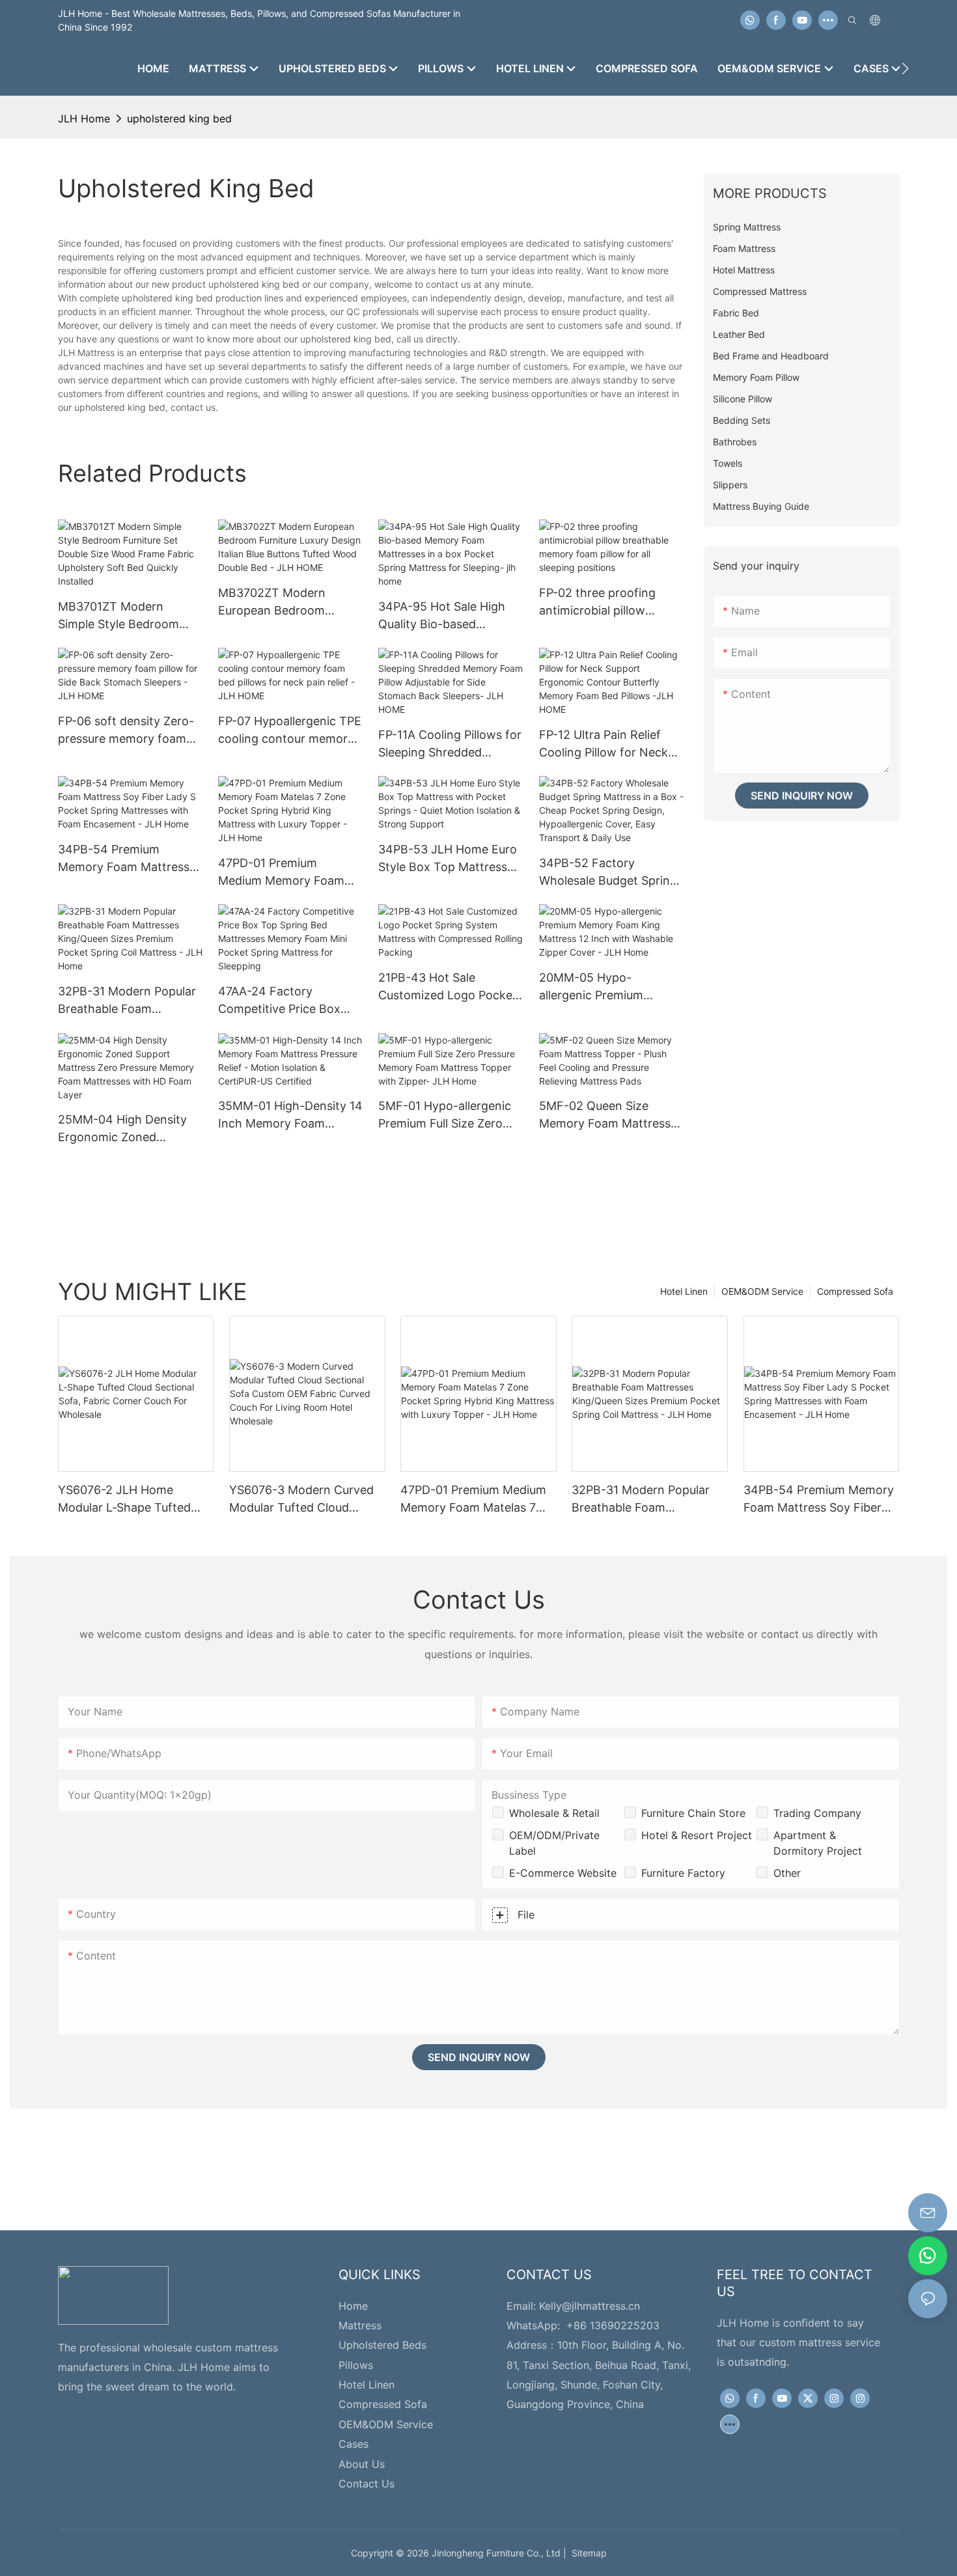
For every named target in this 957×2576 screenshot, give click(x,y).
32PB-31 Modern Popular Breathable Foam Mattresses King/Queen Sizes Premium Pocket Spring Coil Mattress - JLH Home (127, 1001)
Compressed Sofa (855, 1291)
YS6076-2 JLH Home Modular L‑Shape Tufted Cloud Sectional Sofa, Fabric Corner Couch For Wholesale (136, 1500)
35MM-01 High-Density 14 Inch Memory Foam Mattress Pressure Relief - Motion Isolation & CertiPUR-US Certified (290, 1115)
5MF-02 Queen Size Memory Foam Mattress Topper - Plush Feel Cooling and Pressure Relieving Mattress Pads (605, 1115)
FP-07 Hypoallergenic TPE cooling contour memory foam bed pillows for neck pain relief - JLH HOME (290, 731)
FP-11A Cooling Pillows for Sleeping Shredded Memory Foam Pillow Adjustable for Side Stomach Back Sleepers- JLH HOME (450, 744)
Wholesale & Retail (554, 1813)
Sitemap (587, 2553)
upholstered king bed (179, 118)
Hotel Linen (684, 1291)
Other (787, 1873)
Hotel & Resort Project (697, 1835)
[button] (905, 68)
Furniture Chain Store (693, 1813)
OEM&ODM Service (762, 1291)
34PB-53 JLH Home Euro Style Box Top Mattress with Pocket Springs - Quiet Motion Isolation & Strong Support (448, 859)
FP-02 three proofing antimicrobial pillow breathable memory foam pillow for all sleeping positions (609, 602)
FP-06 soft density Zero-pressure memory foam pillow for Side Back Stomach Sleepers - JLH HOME (126, 731)
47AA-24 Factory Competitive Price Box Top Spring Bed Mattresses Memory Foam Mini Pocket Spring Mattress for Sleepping (290, 1001)
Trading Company (817, 1813)
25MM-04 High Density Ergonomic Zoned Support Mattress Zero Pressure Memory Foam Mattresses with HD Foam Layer (129, 1129)
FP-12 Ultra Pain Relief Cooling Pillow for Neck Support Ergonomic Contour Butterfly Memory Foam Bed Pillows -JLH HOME (603, 744)
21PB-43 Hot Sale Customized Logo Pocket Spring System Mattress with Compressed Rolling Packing (448, 987)
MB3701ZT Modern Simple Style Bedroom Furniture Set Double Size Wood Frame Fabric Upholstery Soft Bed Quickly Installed (127, 616)
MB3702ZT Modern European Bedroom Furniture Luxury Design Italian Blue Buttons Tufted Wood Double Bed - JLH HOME (287, 602)
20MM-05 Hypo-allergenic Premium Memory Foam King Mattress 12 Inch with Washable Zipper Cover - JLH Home (607, 987)
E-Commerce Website (563, 1873)
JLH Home (84, 118)
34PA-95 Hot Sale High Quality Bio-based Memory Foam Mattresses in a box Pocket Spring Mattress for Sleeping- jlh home (450, 616)
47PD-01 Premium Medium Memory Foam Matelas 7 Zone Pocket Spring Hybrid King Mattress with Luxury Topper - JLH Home (281, 873)
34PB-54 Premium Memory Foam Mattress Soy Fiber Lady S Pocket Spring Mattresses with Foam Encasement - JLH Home (126, 859)
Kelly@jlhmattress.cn (589, 2306)
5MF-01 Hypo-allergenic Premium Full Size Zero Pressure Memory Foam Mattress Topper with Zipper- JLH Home (445, 1115)
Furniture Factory (683, 1873)
